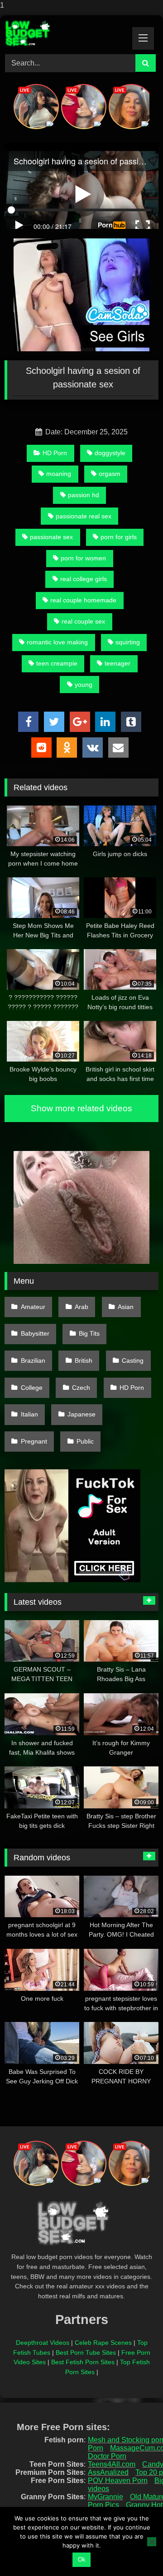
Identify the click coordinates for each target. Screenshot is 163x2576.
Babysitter (35, 1333)
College (32, 1388)
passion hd (84, 495)
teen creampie (57, 663)
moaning (59, 474)
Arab (81, 1307)
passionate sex (51, 537)
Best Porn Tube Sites (86, 2352)
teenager (117, 663)
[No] (152, 2542)
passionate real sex (84, 516)
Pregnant (34, 1441)
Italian (29, 1414)
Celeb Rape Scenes (103, 2343)
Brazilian (33, 1360)
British (84, 1360)
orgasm (110, 474)
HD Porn (55, 453)
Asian (126, 1307)
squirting (128, 642)
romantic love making (57, 642)
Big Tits (89, 1333)
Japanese (81, 1414)
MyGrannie (105, 2497)
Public (85, 1441)
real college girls (84, 579)
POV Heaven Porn (118, 2481)
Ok (82, 2560)
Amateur (33, 1307)
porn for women (83, 558)
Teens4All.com (112, 2464)
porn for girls (119, 537)
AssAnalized (108, 2472)
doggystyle (110, 453)
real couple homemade (83, 600)
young (84, 685)
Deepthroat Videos (43, 2343)
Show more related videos (81, 1108)
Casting (133, 1360)
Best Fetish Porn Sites (83, 2362)
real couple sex (83, 621)
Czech (81, 1388)
